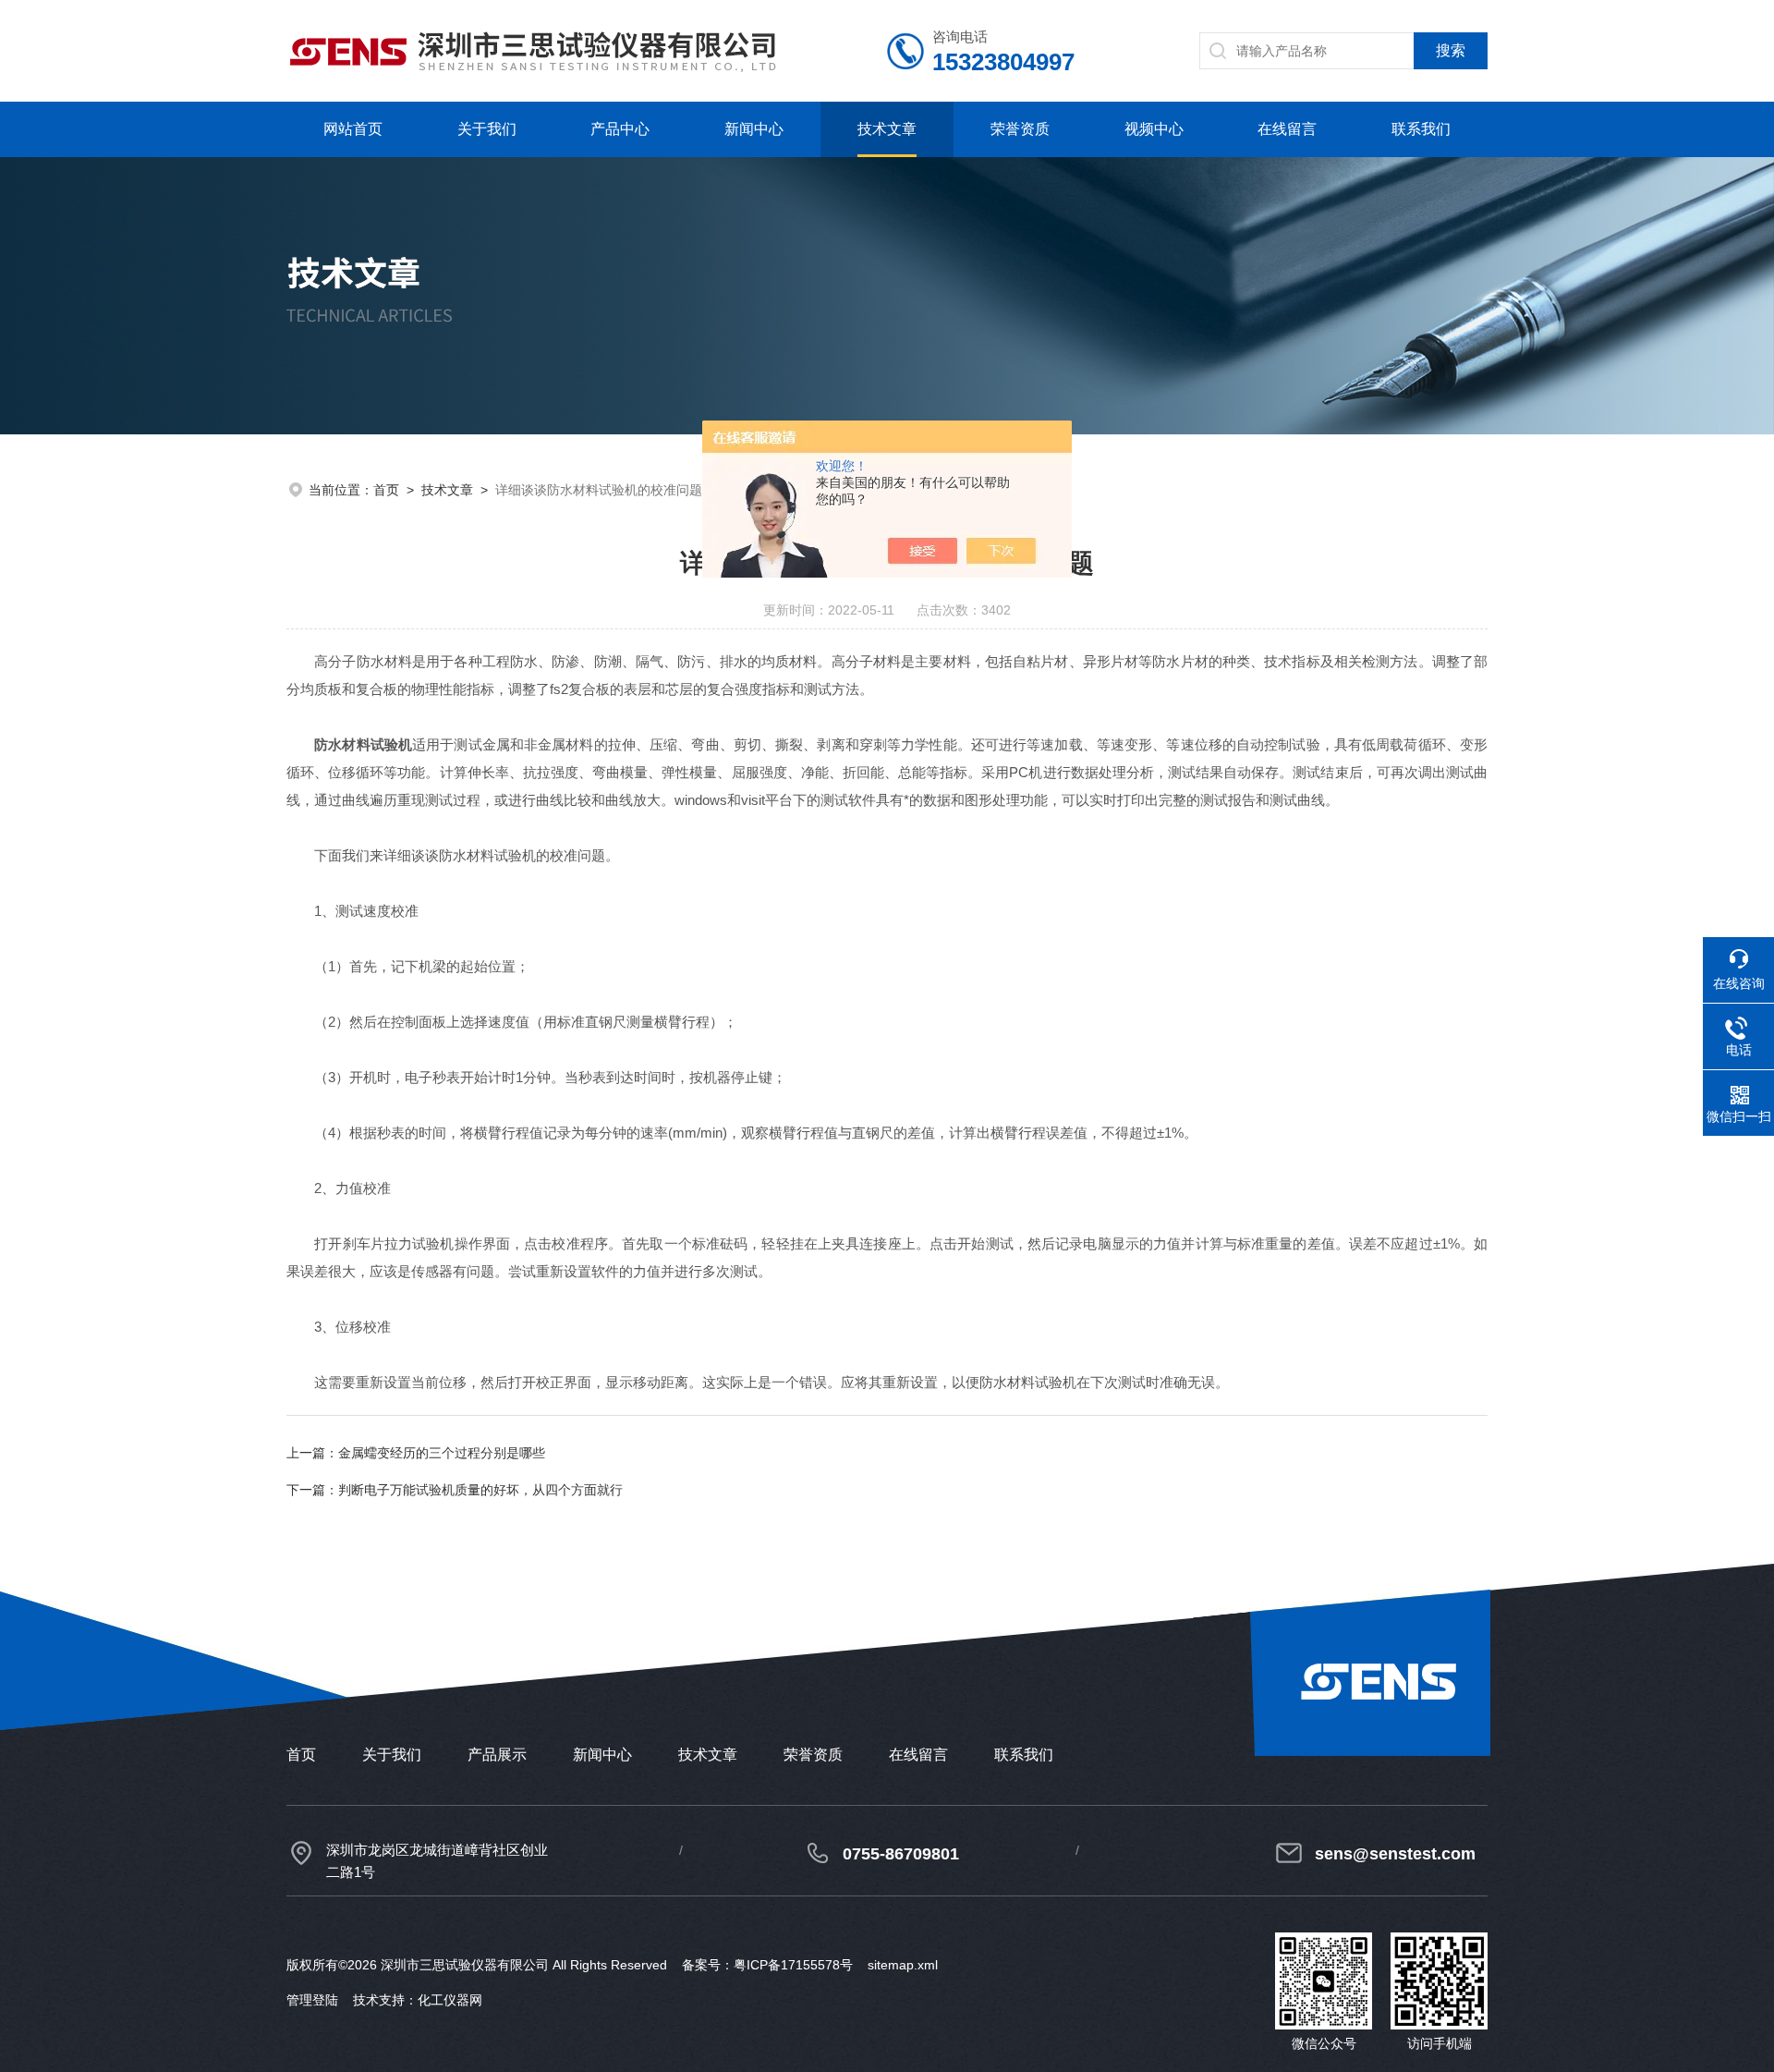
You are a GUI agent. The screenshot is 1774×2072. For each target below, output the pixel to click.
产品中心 (620, 129)
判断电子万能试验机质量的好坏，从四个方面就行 (480, 1490)
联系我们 (1421, 129)
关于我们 (487, 129)
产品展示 (497, 1755)
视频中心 (1154, 129)
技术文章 (887, 129)
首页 (386, 490)
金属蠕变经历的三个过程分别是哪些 (442, 1453)
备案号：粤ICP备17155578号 (767, 1965)
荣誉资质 (1020, 129)
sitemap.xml (903, 1965)
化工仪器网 (450, 2000)
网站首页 (353, 129)
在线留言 (1287, 129)
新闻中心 (754, 129)
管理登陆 (312, 2000)
